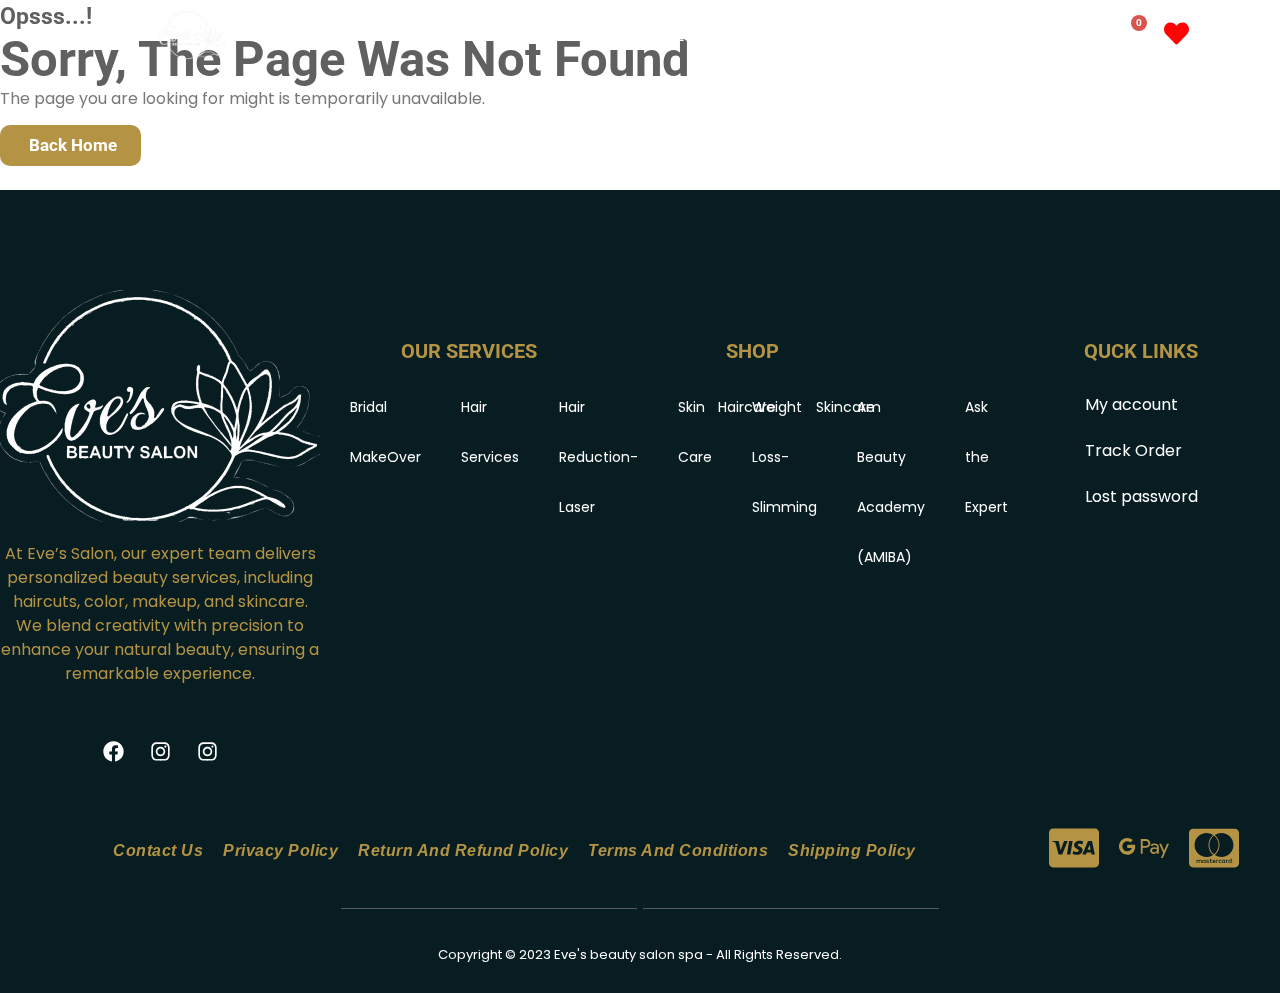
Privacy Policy (280, 850)
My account (989, 36)
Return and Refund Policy (463, 850)
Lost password (1141, 496)
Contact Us (158, 850)
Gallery (879, 36)
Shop (771, 36)
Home (573, 36)
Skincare (845, 407)
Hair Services (490, 432)
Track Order (1133, 450)
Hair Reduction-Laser (598, 457)
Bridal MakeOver (385, 432)
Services (660, 36)
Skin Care (695, 432)
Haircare (747, 407)
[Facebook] (113, 752)
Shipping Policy (852, 850)
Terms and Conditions (678, 850)
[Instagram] (160, 752)
